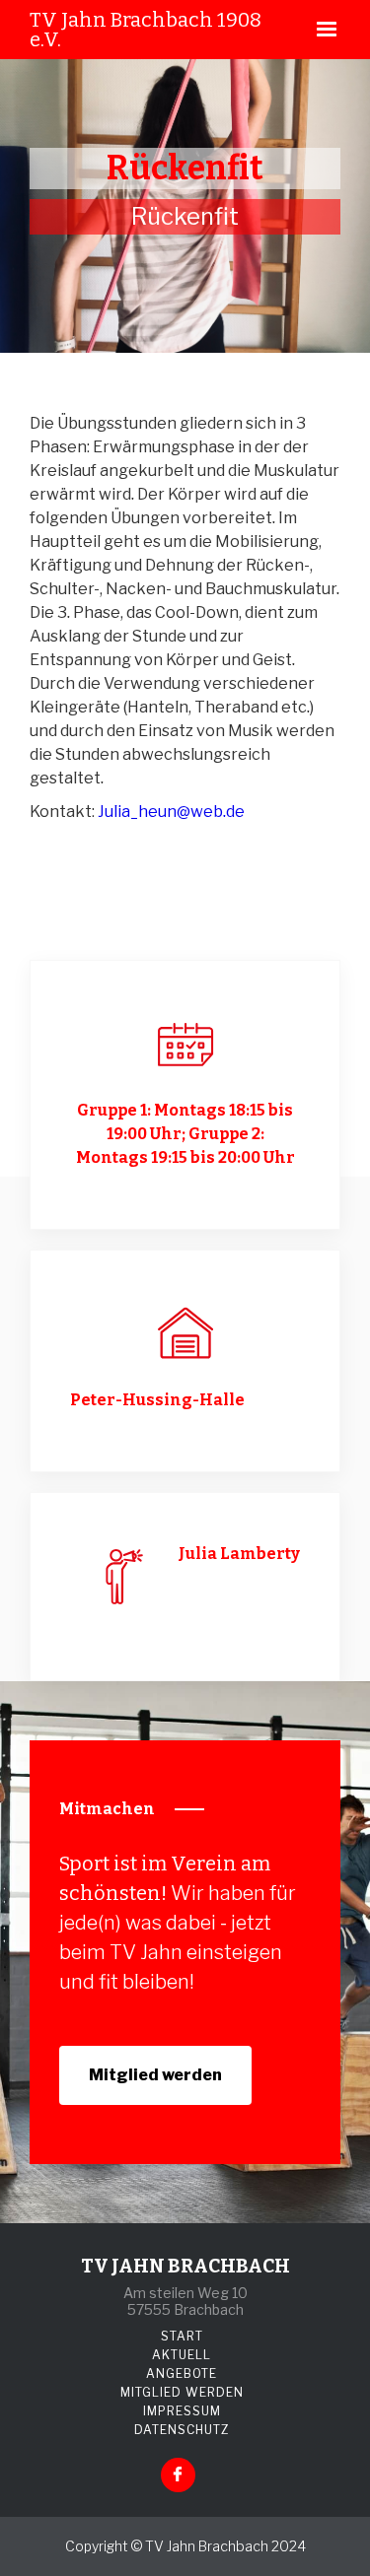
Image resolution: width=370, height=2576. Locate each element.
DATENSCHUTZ (182, 2430)
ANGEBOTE (182, 2373)
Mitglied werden (155, 2075)
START (182, 2336)
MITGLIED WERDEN (182, 2392)
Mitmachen (107, 1809)
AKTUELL (182, 2355)
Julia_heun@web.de (171, 812)
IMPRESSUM (182, 2411)
